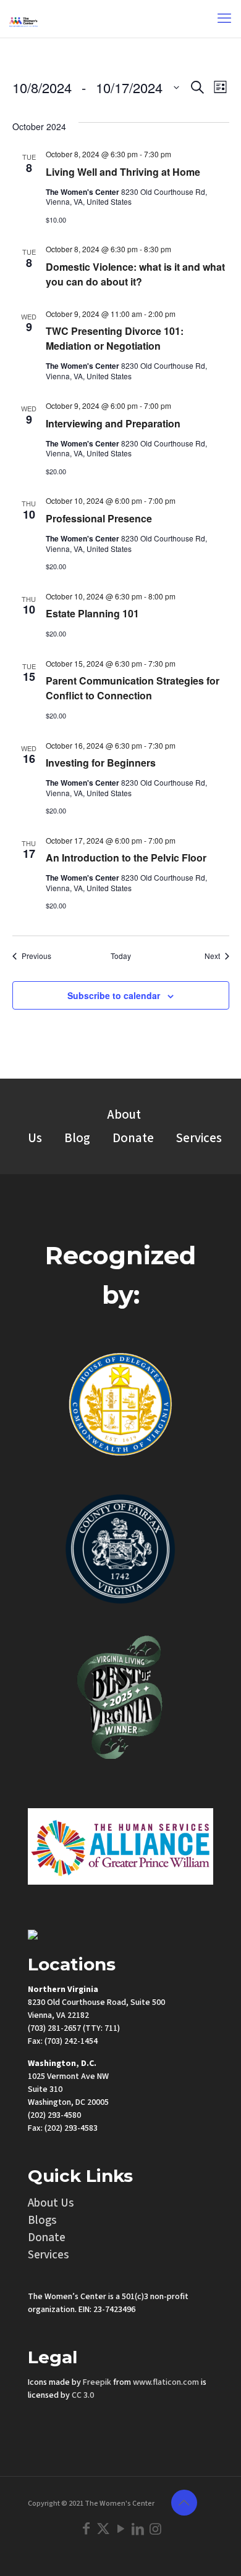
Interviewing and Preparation (113, 423)
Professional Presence (99, 518)
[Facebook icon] (86, 2529)
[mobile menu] (224, 19)
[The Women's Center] (23, 19)
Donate (133, 1138)
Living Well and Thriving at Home (123, 172)
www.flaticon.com (166, 2382)
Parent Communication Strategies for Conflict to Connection (133, 688)
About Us (51, 2203)
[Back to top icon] (184, 2503)
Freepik (97, 2382)
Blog (77, 1138)
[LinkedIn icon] (138, 2529)
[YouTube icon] (120, 2529)
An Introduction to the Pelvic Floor (126, 858)
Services (199, 1138)
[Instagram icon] (155, 2529)
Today (121, 956)
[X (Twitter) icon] (103, 2529)
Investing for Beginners (101, 763)
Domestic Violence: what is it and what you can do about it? (135, 274)
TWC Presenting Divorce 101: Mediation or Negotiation (115, 338)
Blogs (42, 2220)
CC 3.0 (83, 2395)
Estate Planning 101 (92, 613)
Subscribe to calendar (114, 995)
